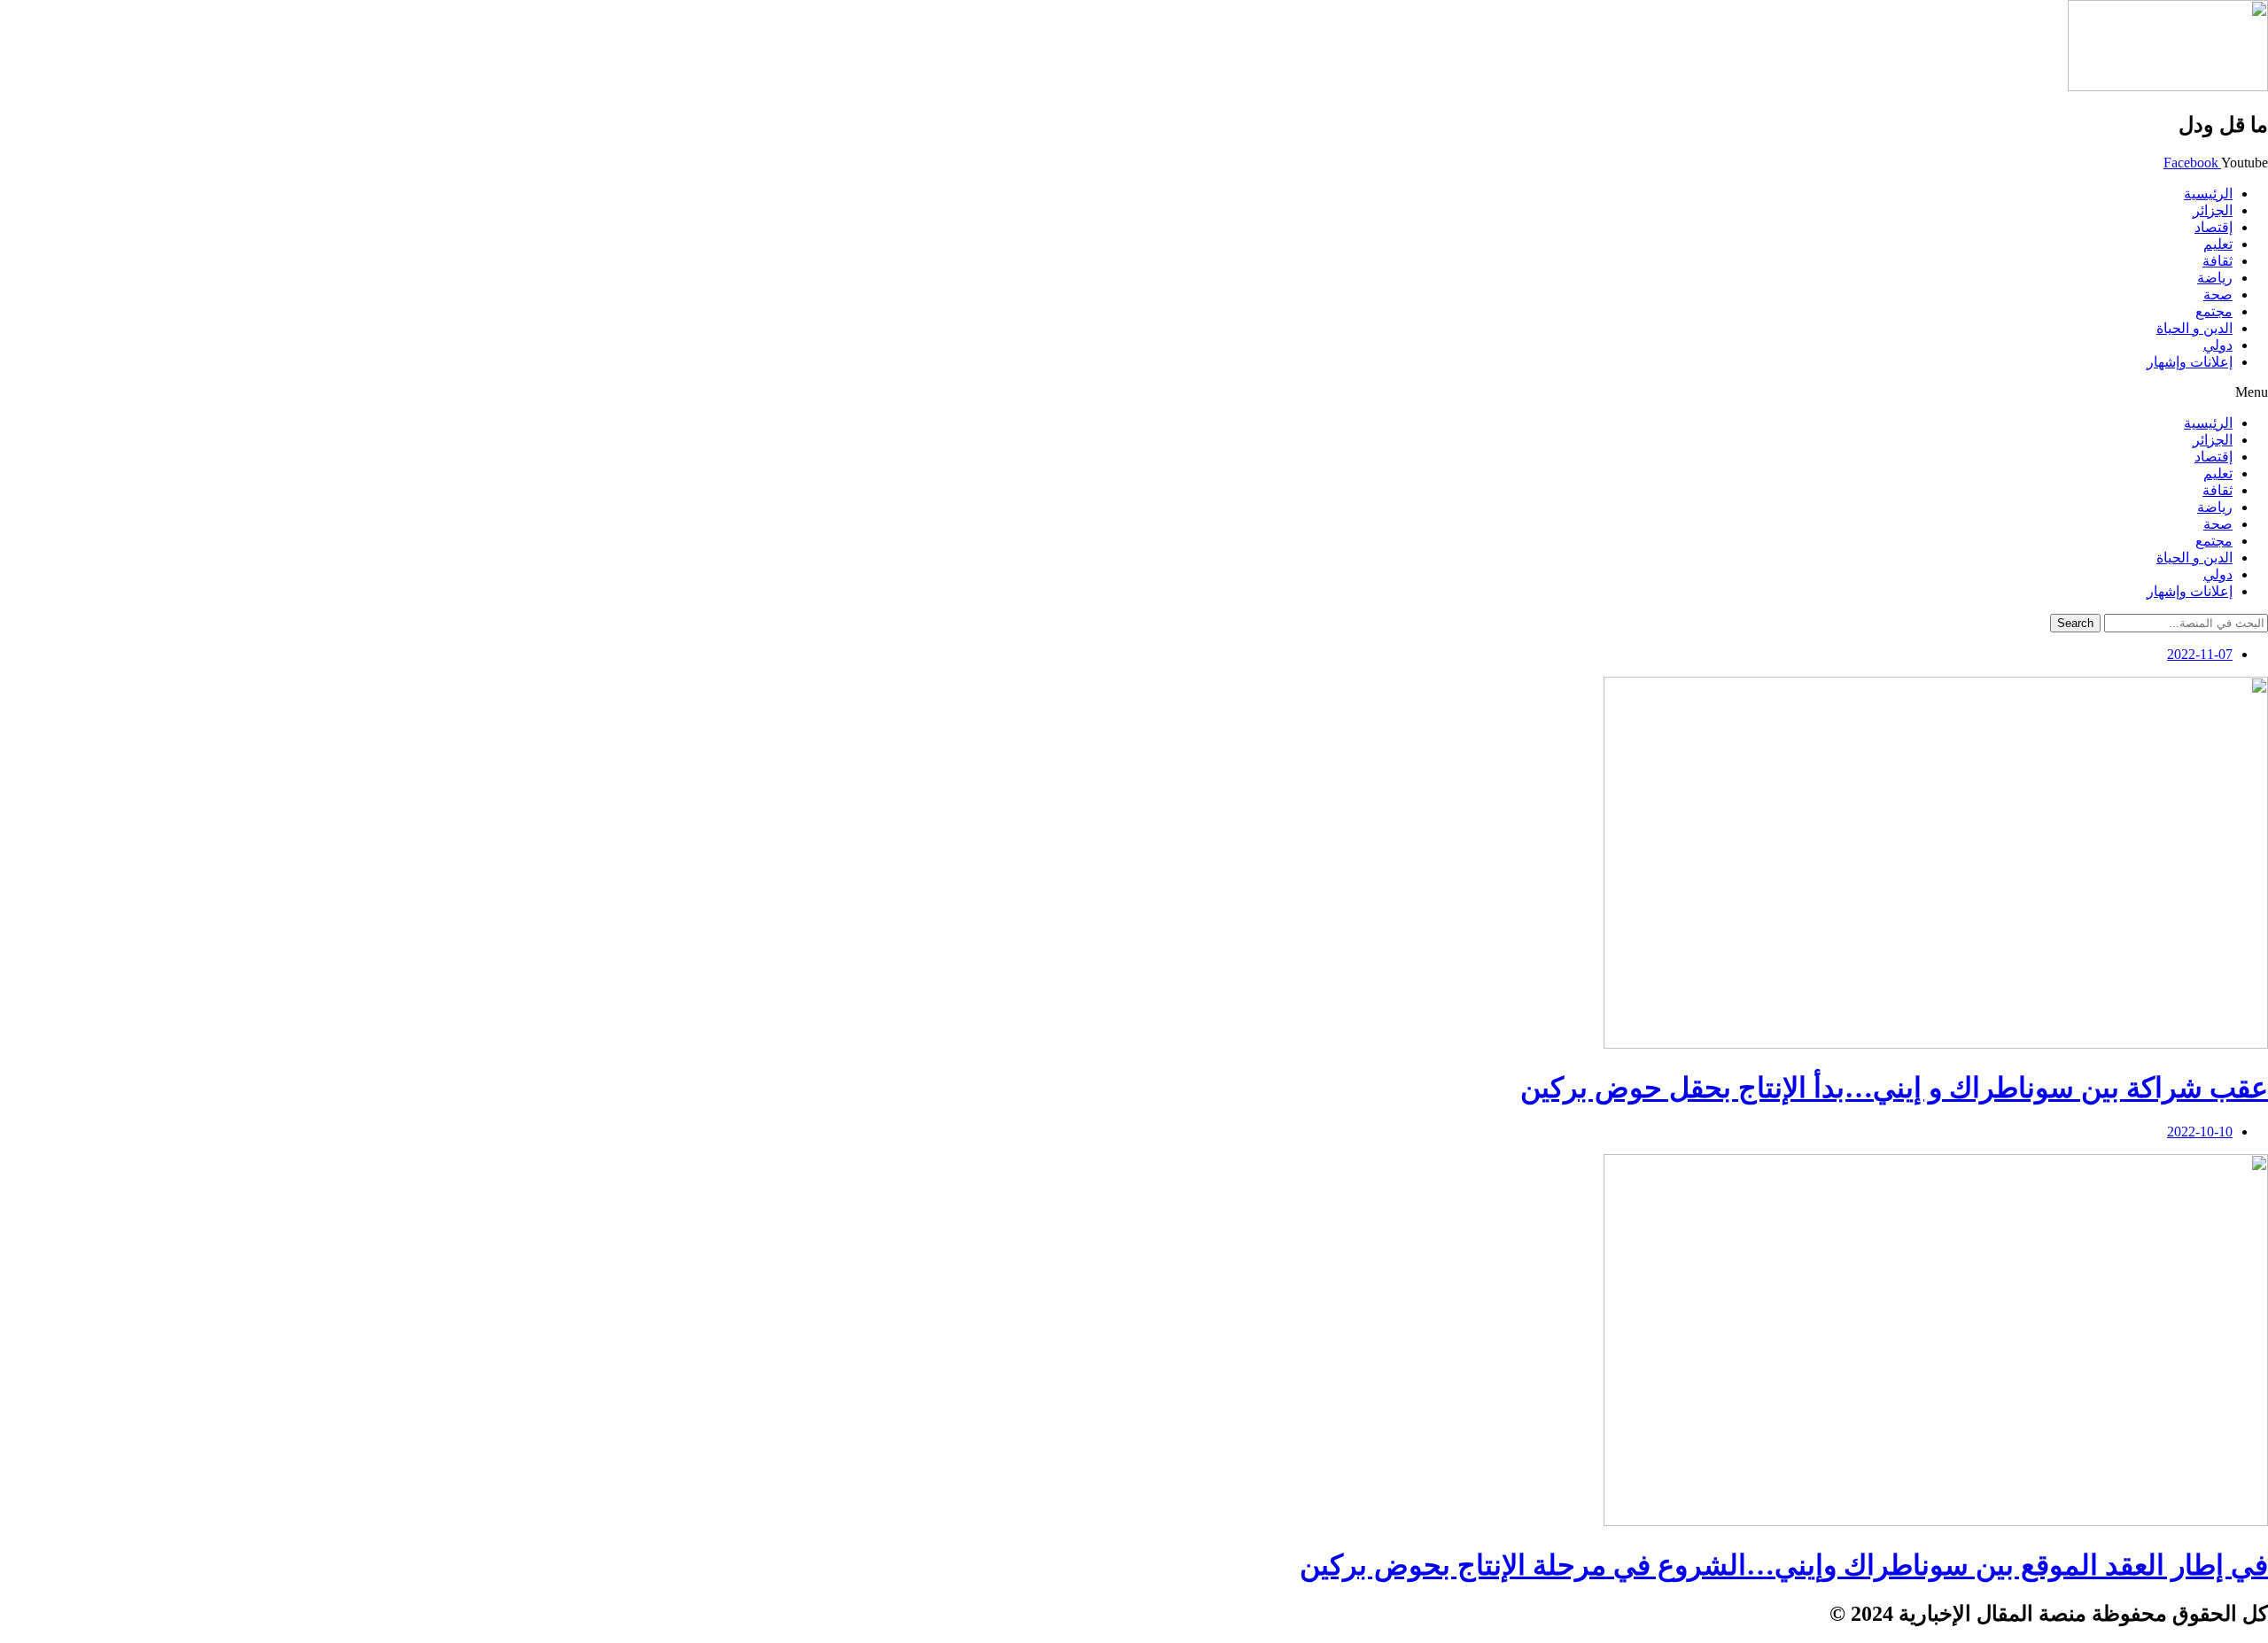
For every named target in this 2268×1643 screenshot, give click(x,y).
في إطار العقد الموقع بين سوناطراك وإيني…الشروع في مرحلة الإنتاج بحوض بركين (1784, 1565)
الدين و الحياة (2194, 328)
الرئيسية (2208, 194)
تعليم (2218, 244)
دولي (2218, 345)
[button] (1134, 392)
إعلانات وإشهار (2190, 362)
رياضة (2215, 278)
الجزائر (2213, 210)
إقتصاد (2214, 227)
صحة (2218, 294)
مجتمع (2214, 311)
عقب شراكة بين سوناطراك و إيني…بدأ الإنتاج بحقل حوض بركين (1894, 1088)
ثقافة (2218, 261)
